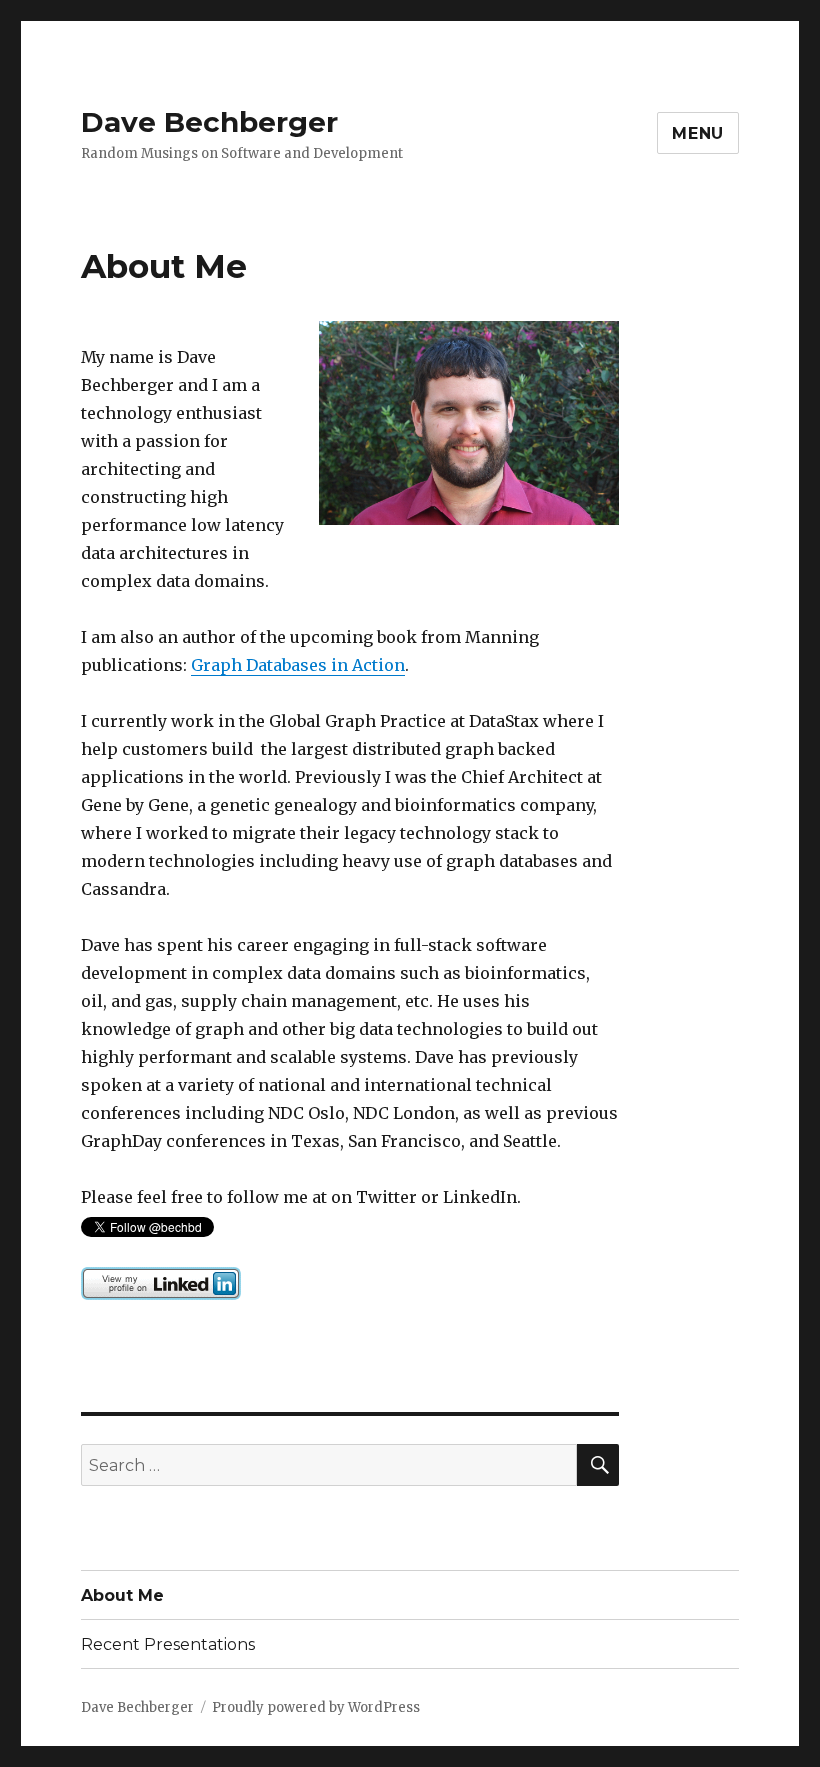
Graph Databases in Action (298, 665)
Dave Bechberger (209, 122)
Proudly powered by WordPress (316, 1707)
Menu (698, 133)
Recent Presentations (168, 1644)
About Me (122, 1595)
